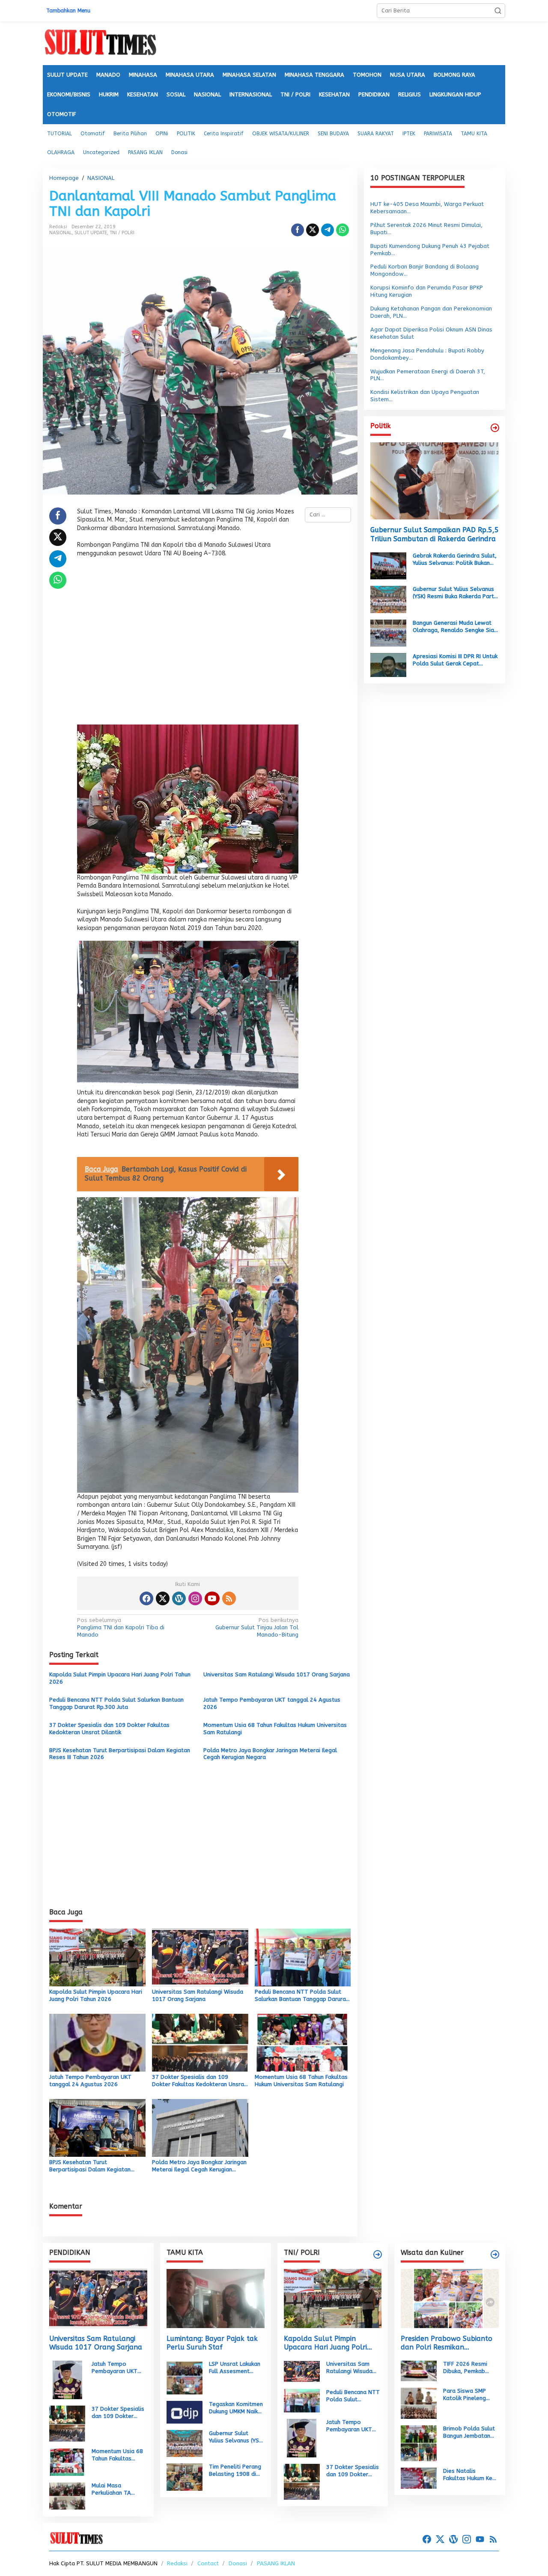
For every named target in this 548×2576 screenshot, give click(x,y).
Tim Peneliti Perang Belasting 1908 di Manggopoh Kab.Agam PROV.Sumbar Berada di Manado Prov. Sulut (235, 2471)
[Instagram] (195, 1598)
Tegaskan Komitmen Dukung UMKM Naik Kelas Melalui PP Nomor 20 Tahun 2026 (236, 2408)
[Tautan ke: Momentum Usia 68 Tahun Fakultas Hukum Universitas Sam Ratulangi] (67, 2461)
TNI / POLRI (122, 233)
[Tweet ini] (313, 230)
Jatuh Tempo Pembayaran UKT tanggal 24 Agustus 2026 (272, 1703)
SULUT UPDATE (91, 233)
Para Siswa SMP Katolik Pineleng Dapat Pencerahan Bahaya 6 (468, 2395)
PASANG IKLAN (276, 2563)
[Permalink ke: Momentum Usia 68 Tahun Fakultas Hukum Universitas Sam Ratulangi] (303, 2042)
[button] (498, 11)
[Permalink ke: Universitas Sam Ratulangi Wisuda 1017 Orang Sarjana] (200, 1957)
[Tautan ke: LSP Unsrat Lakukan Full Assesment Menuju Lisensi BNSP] (185, 2377)
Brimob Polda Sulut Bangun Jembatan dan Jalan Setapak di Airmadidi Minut (469, 2433)
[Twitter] (163, 1598)
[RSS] (229, 1598)
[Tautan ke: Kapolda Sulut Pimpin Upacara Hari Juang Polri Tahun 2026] (333, 2298)
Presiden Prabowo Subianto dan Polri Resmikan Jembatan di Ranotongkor (447, 2343)
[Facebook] (146, 1598)
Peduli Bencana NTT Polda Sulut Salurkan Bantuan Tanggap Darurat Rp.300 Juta (116, 1703)
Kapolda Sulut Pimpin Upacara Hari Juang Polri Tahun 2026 (120, 1678)
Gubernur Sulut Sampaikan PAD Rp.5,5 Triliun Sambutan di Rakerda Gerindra (435, 534)
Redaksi (177, 2563)
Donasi (238, 2563)
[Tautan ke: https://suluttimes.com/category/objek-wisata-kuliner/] (495, 2254)
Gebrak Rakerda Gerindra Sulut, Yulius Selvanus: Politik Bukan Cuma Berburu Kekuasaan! (455, 560)
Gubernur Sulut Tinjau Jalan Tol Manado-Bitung (257, 1627)
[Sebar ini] (298, 230)
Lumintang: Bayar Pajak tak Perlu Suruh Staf (212, 2343)
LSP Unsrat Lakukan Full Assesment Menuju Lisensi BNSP (235, 2368)
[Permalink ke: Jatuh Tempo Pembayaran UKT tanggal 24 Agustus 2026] (97, 2042)
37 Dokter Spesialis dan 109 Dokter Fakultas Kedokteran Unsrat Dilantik (109, 1729)
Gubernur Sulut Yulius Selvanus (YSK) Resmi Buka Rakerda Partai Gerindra (456, 593)
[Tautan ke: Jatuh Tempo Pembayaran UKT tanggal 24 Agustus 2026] (67, 2380)
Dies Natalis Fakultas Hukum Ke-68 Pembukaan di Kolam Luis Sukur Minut (469, 2475)
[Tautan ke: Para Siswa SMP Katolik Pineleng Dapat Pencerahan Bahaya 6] (419, 2403)
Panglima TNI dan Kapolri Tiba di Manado (121, 1627)
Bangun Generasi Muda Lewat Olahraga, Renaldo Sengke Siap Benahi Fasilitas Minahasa (455, 627)
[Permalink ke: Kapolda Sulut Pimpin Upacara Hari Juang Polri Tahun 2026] (97, 1957)
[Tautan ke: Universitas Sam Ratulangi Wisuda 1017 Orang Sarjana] (98, 2298)
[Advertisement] (188, 644)
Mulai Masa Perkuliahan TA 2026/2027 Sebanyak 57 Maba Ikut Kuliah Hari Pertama (117, 2490)
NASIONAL (61, 233)
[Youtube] (212, 1598)
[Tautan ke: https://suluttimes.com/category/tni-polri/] (378, 2254)
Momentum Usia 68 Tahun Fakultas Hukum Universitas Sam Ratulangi (275, 1729)
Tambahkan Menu (68, 11)
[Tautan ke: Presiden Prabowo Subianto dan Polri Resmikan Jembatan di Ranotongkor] (450, 2298)
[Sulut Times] (100, 43)
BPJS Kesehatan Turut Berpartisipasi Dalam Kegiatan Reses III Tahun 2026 (120, 1754)
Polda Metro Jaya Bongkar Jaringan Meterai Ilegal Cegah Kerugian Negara (270, 1754)
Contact (208, 2563)
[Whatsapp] (342, 230)
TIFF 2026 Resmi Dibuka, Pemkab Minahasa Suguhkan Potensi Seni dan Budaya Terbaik (469, 2368)
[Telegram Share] (328, 230)
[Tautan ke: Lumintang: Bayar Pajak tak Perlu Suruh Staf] (216, 2298)
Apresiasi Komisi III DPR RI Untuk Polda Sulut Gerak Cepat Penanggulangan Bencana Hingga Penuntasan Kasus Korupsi (455, 660)
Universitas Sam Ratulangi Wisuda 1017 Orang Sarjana (277, 1674)
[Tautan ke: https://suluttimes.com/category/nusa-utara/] (495, 428)
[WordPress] (179, 1598)
